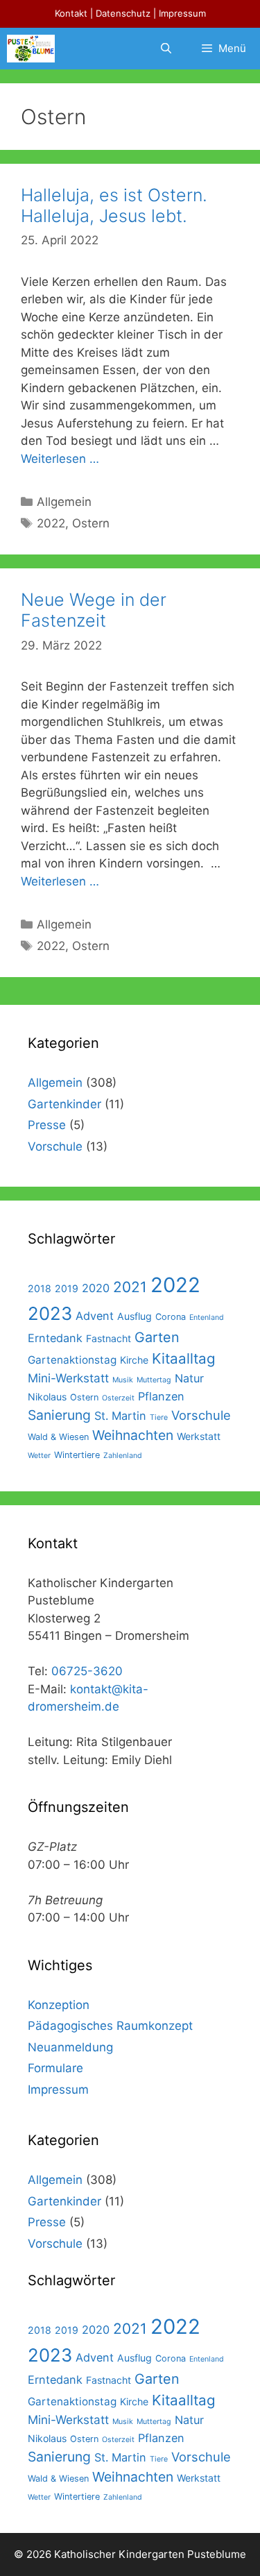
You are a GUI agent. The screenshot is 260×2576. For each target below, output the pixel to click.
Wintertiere (77, 1455)
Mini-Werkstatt (68, 1378)
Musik (123, 1380)
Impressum (182, 13)
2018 (40, 1288)
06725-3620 (87, 1671)
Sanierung (59, 1415)
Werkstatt (199, 1436)
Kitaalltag (184, 1358)
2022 (51, 523)
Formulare (55, 2068)
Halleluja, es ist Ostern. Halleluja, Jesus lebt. (114, 205)
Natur (189, 1378)
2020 (96, 1288)
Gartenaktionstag (72, 1360)
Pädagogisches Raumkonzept (110, 2026)
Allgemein (64, 502)
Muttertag (154, 1380)
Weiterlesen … (60, 459)
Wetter (39, 1456)
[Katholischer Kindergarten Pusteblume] (31, 49)
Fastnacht (109, 1338)
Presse (47, 1125)
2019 (67, 1288)
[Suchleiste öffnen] (165, 49)
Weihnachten (133, 1435)
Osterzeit (118, 1398)
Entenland (207, 1317)
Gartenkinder (64, 1104)
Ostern (91, 523)
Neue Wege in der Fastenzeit (94, 610)
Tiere (159, 1417)
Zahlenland (123, 1456)
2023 (50, 1313)
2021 (130, 1287)
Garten (157, 1337)
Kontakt (71, 13)
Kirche (134, 1360)
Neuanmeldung (70, 2047)
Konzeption (59, 2005)
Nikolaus (47, 1397)
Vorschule (55, 1146)
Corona (171, 1317)
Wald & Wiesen (58, 1437)
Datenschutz (123, 13)
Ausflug (135, 1316)
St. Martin (120, 1416)
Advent (95, 1316)
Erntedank (55, 1338)
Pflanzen (161, 1396)
